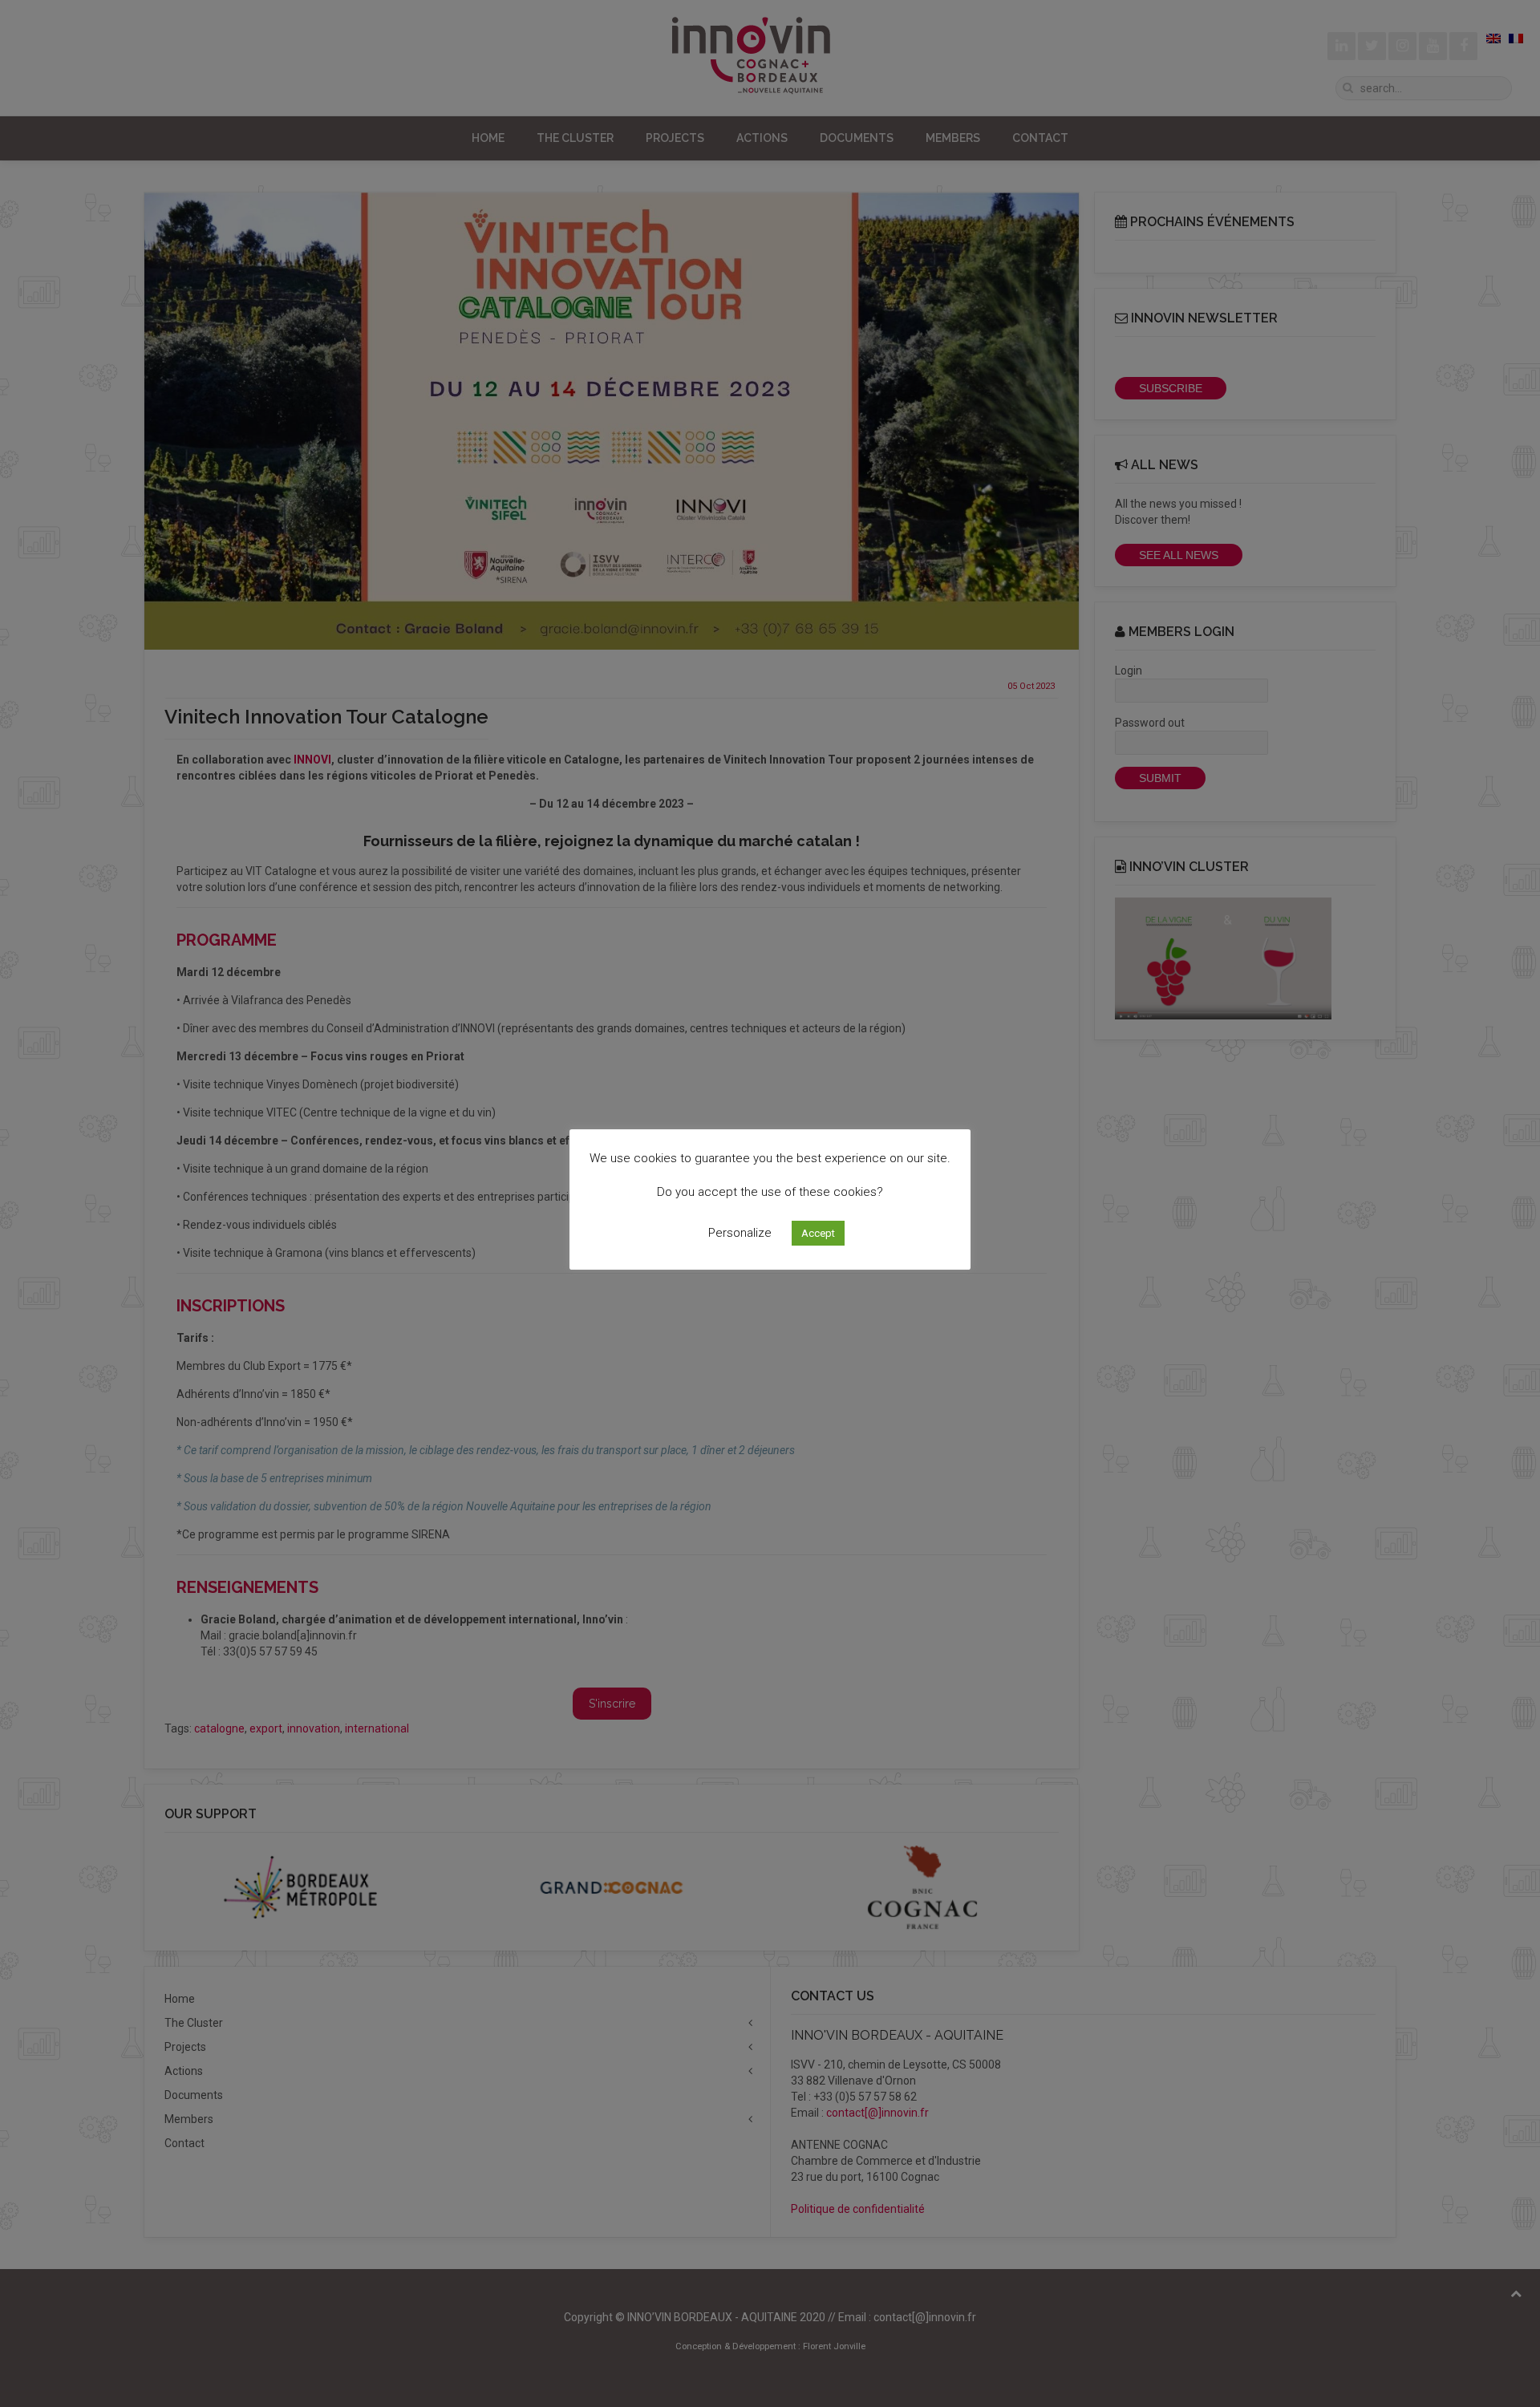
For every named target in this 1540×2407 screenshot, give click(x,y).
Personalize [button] (740, 1233)
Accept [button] (818, 1233)
